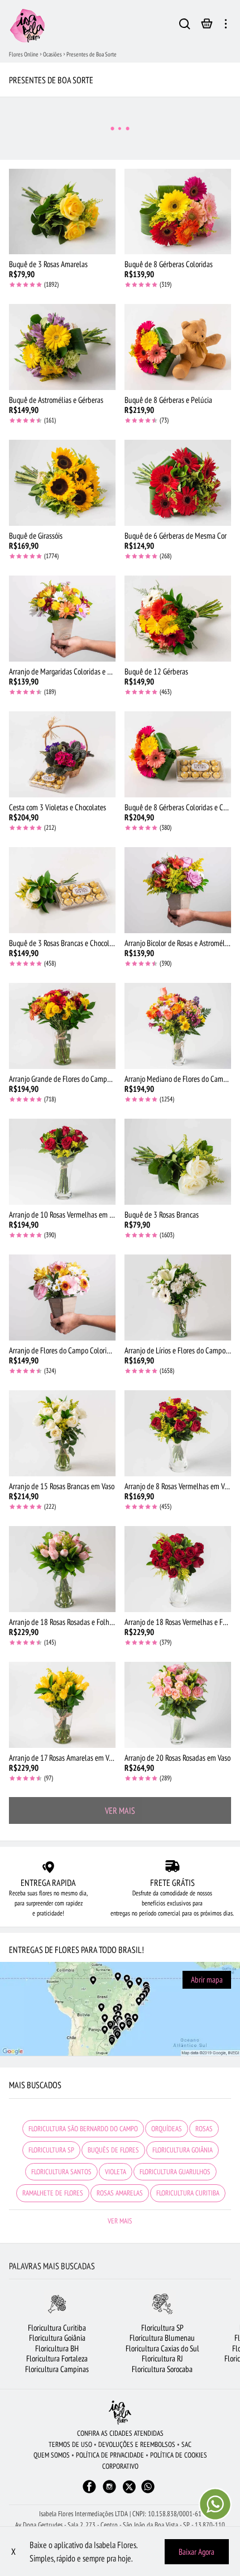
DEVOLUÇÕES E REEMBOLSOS (137, 2444)
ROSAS (204, 2129)
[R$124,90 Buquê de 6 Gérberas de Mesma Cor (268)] (178, 483)
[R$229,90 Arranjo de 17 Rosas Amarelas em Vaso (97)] (62, 1705)
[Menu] (226, 26)
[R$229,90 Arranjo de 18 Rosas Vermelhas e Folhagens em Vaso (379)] (178, 1569)
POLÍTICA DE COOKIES (179, 2455)
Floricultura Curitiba (57, 2328)
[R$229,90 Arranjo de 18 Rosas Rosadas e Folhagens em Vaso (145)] (62, 1569)
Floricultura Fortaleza (57, 2358)
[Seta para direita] (231, 2338)
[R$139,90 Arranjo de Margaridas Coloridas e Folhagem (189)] (62, 619)
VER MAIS (120, 1810)
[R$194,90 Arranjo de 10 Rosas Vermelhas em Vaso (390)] (62, 1162)
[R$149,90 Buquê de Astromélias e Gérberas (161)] (62, 347)
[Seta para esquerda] (9, 2338)
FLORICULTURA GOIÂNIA (183, 2150)
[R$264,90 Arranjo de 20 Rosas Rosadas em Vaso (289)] (178, 1705)
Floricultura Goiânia (57, 2338)
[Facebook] (89, 2492)
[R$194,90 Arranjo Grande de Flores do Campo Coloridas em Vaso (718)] (62, 1026)
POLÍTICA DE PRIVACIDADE (110, 2455)
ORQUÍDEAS (167, 2129)
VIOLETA (116, 2172)
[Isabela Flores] (120, 2413)
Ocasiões (52, 54)
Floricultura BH (57, 2348)
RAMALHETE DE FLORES (53, 2193)
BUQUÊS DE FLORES (113, 2150)
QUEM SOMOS (52, 2455)
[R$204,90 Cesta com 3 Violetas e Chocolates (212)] (62, 754)
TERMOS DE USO (70, 2444)
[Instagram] (109, 2492)
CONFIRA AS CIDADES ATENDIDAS (120, 2433)
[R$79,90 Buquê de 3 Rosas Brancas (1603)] (178, 1162)
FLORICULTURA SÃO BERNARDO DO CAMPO (83, 2129)
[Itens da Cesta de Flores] (207, 26)
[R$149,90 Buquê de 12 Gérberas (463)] (178, 619)
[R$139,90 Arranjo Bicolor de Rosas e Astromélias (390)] (178, 890)
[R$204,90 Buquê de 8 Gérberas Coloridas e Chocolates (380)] (178, 754)
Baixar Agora (196, 2552)
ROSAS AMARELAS (120, 2193)
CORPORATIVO (120, 2466)
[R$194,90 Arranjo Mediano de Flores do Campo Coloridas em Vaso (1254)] (178, 1026)
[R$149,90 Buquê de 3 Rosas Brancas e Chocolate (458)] (62, 890)
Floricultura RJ (162, 2358)
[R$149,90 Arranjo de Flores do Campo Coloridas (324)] (62, 1297)
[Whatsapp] (148, 2492)
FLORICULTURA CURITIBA (188, 2193)
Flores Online (24, 54)
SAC (186, 2444)
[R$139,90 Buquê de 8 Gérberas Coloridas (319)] (178, 212)
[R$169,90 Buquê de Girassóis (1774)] (62, 483)
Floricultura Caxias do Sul (162, 2348)
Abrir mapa (207, 1979)
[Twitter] (129, 2487)
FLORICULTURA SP (51, 2150)
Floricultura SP (162, 2328)
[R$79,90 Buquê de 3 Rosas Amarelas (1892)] (62, 212)
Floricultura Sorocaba (162, 2369)
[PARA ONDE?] (185, 26)
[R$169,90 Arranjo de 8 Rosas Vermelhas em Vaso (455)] (178, 1433)
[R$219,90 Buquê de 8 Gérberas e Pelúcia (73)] (178, 347)
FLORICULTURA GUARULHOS (175, 2172)
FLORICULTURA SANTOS (61, 2172)
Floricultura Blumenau (162, 2338)
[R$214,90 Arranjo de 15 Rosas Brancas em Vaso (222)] (62, 1433)
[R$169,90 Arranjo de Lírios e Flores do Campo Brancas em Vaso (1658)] (178, 1297)
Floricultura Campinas (57, 2369)
